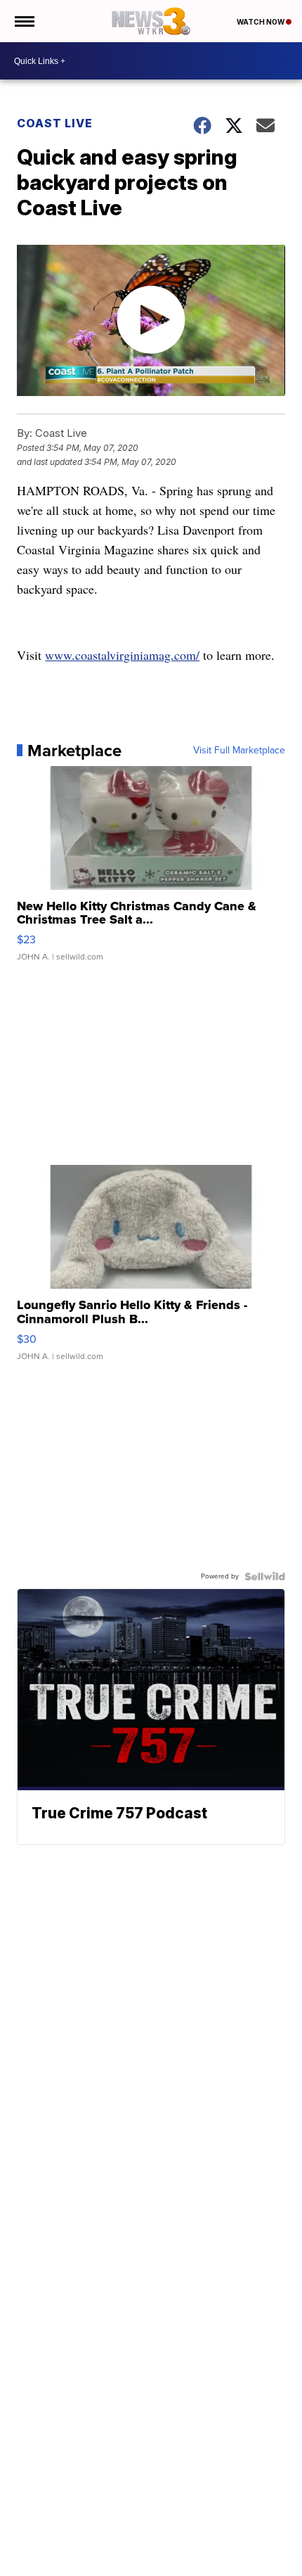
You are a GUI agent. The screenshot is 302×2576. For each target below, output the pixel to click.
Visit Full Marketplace (239, 751)
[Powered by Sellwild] (265, 1576)
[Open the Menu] (24, 21)
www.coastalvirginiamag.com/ (122, 655)
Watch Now (261, 22)
